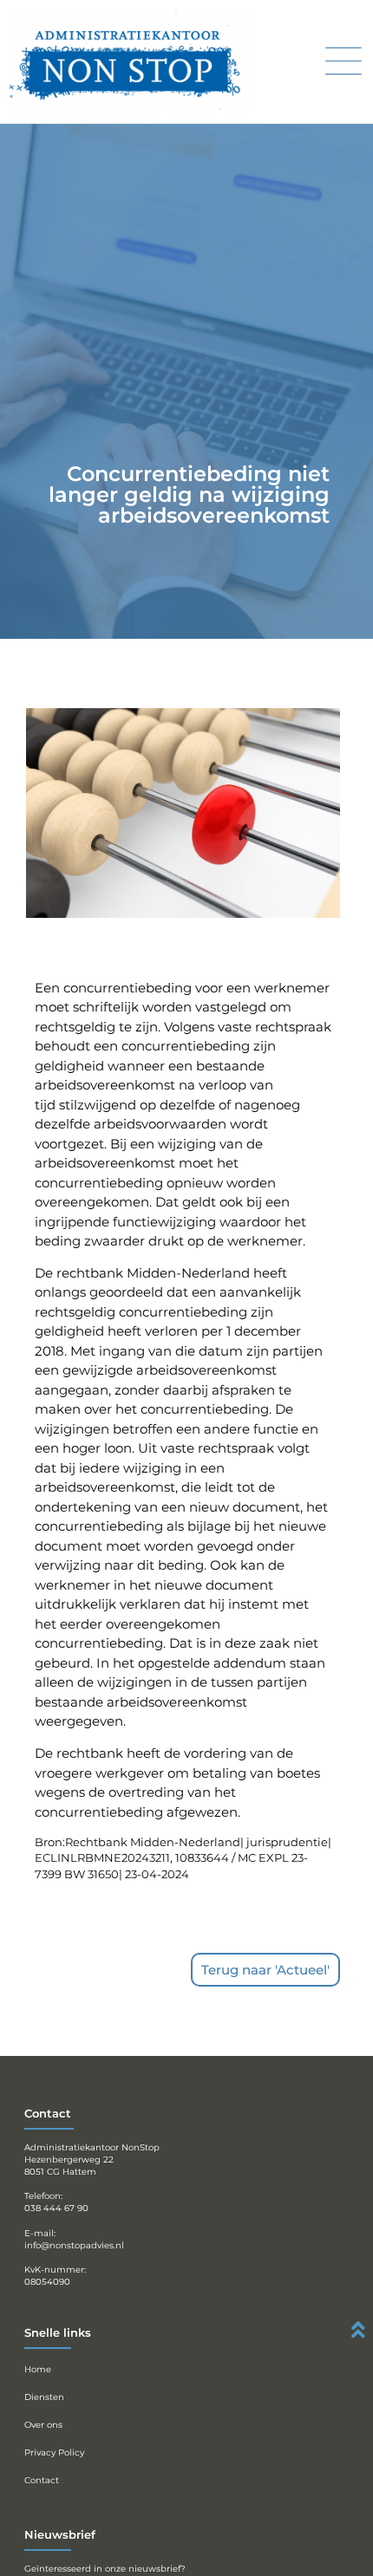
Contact (42, 2480)
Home (38, 2369)
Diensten (44, 2397)
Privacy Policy (54, 2452)
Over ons (43, 2425)
